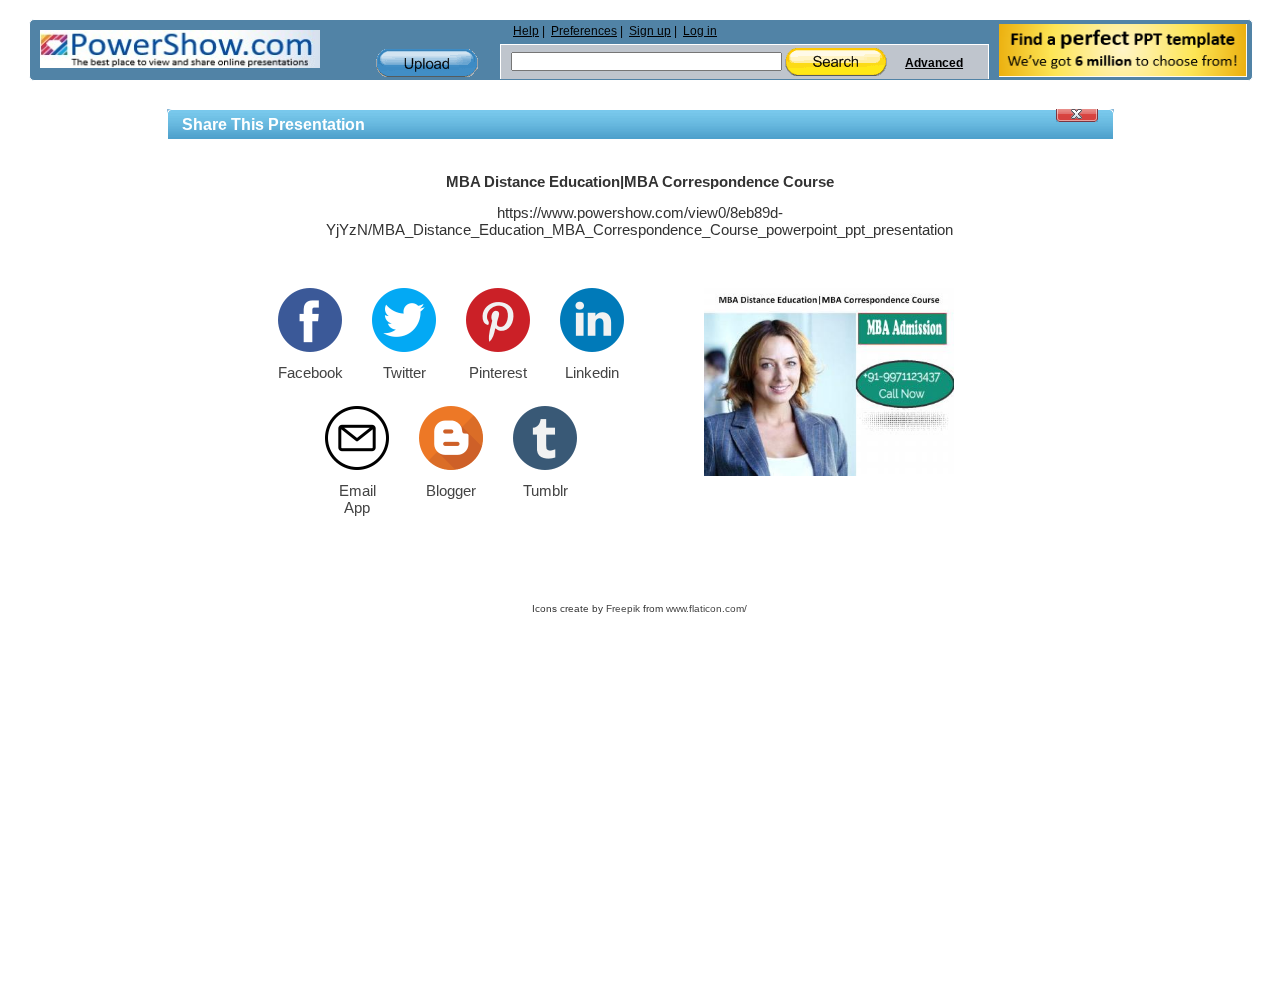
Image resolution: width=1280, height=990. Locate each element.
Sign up (650, 31)
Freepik (623, 608)
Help (526, 31)
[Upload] (427, 63)
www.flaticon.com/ (706, 608)
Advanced (934, 63)
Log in (700, 31)
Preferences (584, 31)
